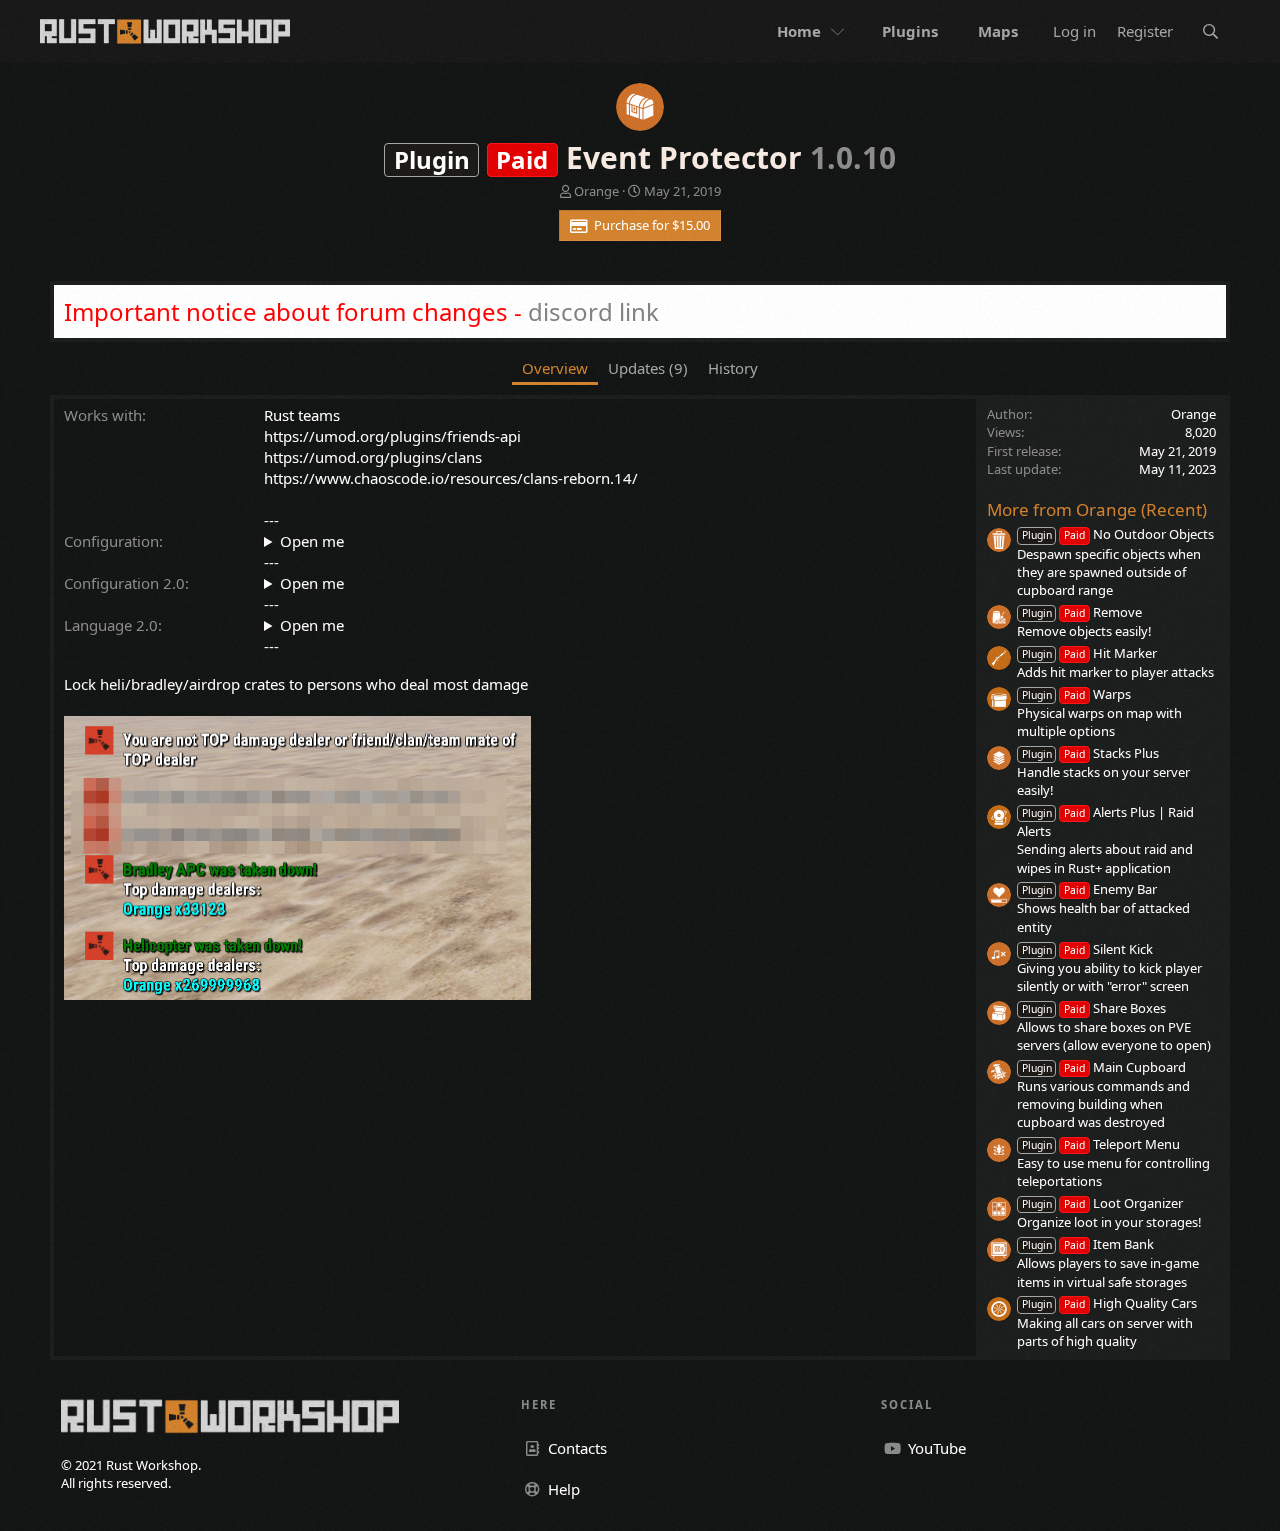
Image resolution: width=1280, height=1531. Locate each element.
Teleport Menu (1101, 1144)
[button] (840, 31)
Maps (998, 31)
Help (562, 1489)
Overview (555, 368)
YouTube (935, 1448)
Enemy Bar (1089, 889)
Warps (1076, 694)
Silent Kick (1087, 949)
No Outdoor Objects (1118, 534)
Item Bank (1088, 1244)
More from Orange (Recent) (1097, 509)
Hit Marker (1089, 653)
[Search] (1210, 31)
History (733, 368)
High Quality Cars (1109, 1303)
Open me (312, 541)
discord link (593, 311)
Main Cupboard (1104, 1067)
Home (799, 31)
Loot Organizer (1102, 1203)
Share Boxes (1094, 1008)
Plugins (910, 31)
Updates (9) (648, 368)
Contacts (575, 1448)
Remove (1082, 612)
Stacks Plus (1090, 753)
